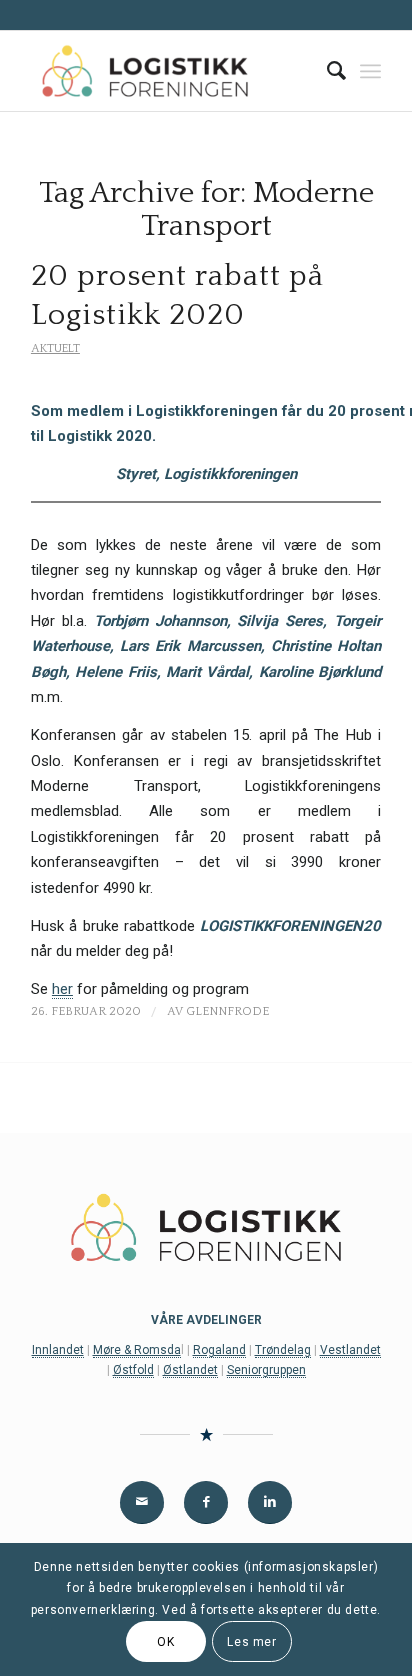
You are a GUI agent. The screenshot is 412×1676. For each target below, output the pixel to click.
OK (165, 1642)
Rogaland (219, 1350)
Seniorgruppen (266, 1370)
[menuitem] (326, 71)
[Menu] (370, 71)
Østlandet (190, 1370)
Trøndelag (283, 1350)
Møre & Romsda (137, 1350)
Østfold (133, 1370)
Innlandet (58, 1350)
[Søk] (326, 71)
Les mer (251, 1642)
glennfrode (227, 1011)
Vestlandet (350, 1350)
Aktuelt (55, 348)
